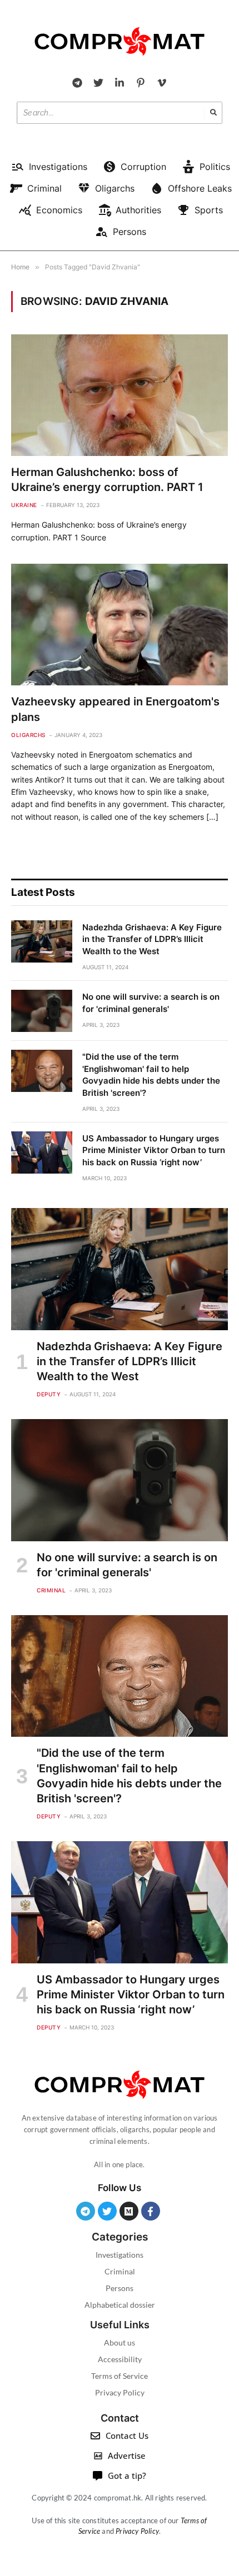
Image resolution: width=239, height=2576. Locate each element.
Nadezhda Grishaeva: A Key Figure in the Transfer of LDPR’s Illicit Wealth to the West (152, 939)
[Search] (213, 113)
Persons (120, 2288)
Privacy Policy (120, 2392)
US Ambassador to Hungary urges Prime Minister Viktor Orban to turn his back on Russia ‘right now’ (154, 1150)
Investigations (120, 2255)
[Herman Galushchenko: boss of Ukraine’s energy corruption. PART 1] (120, 395)
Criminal (120, 2271)
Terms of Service (120, 2376)
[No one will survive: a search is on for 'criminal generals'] (42, 1011)
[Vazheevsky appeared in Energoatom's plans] (120, 625)
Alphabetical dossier (120, 2305)
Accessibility (120, 2359)
